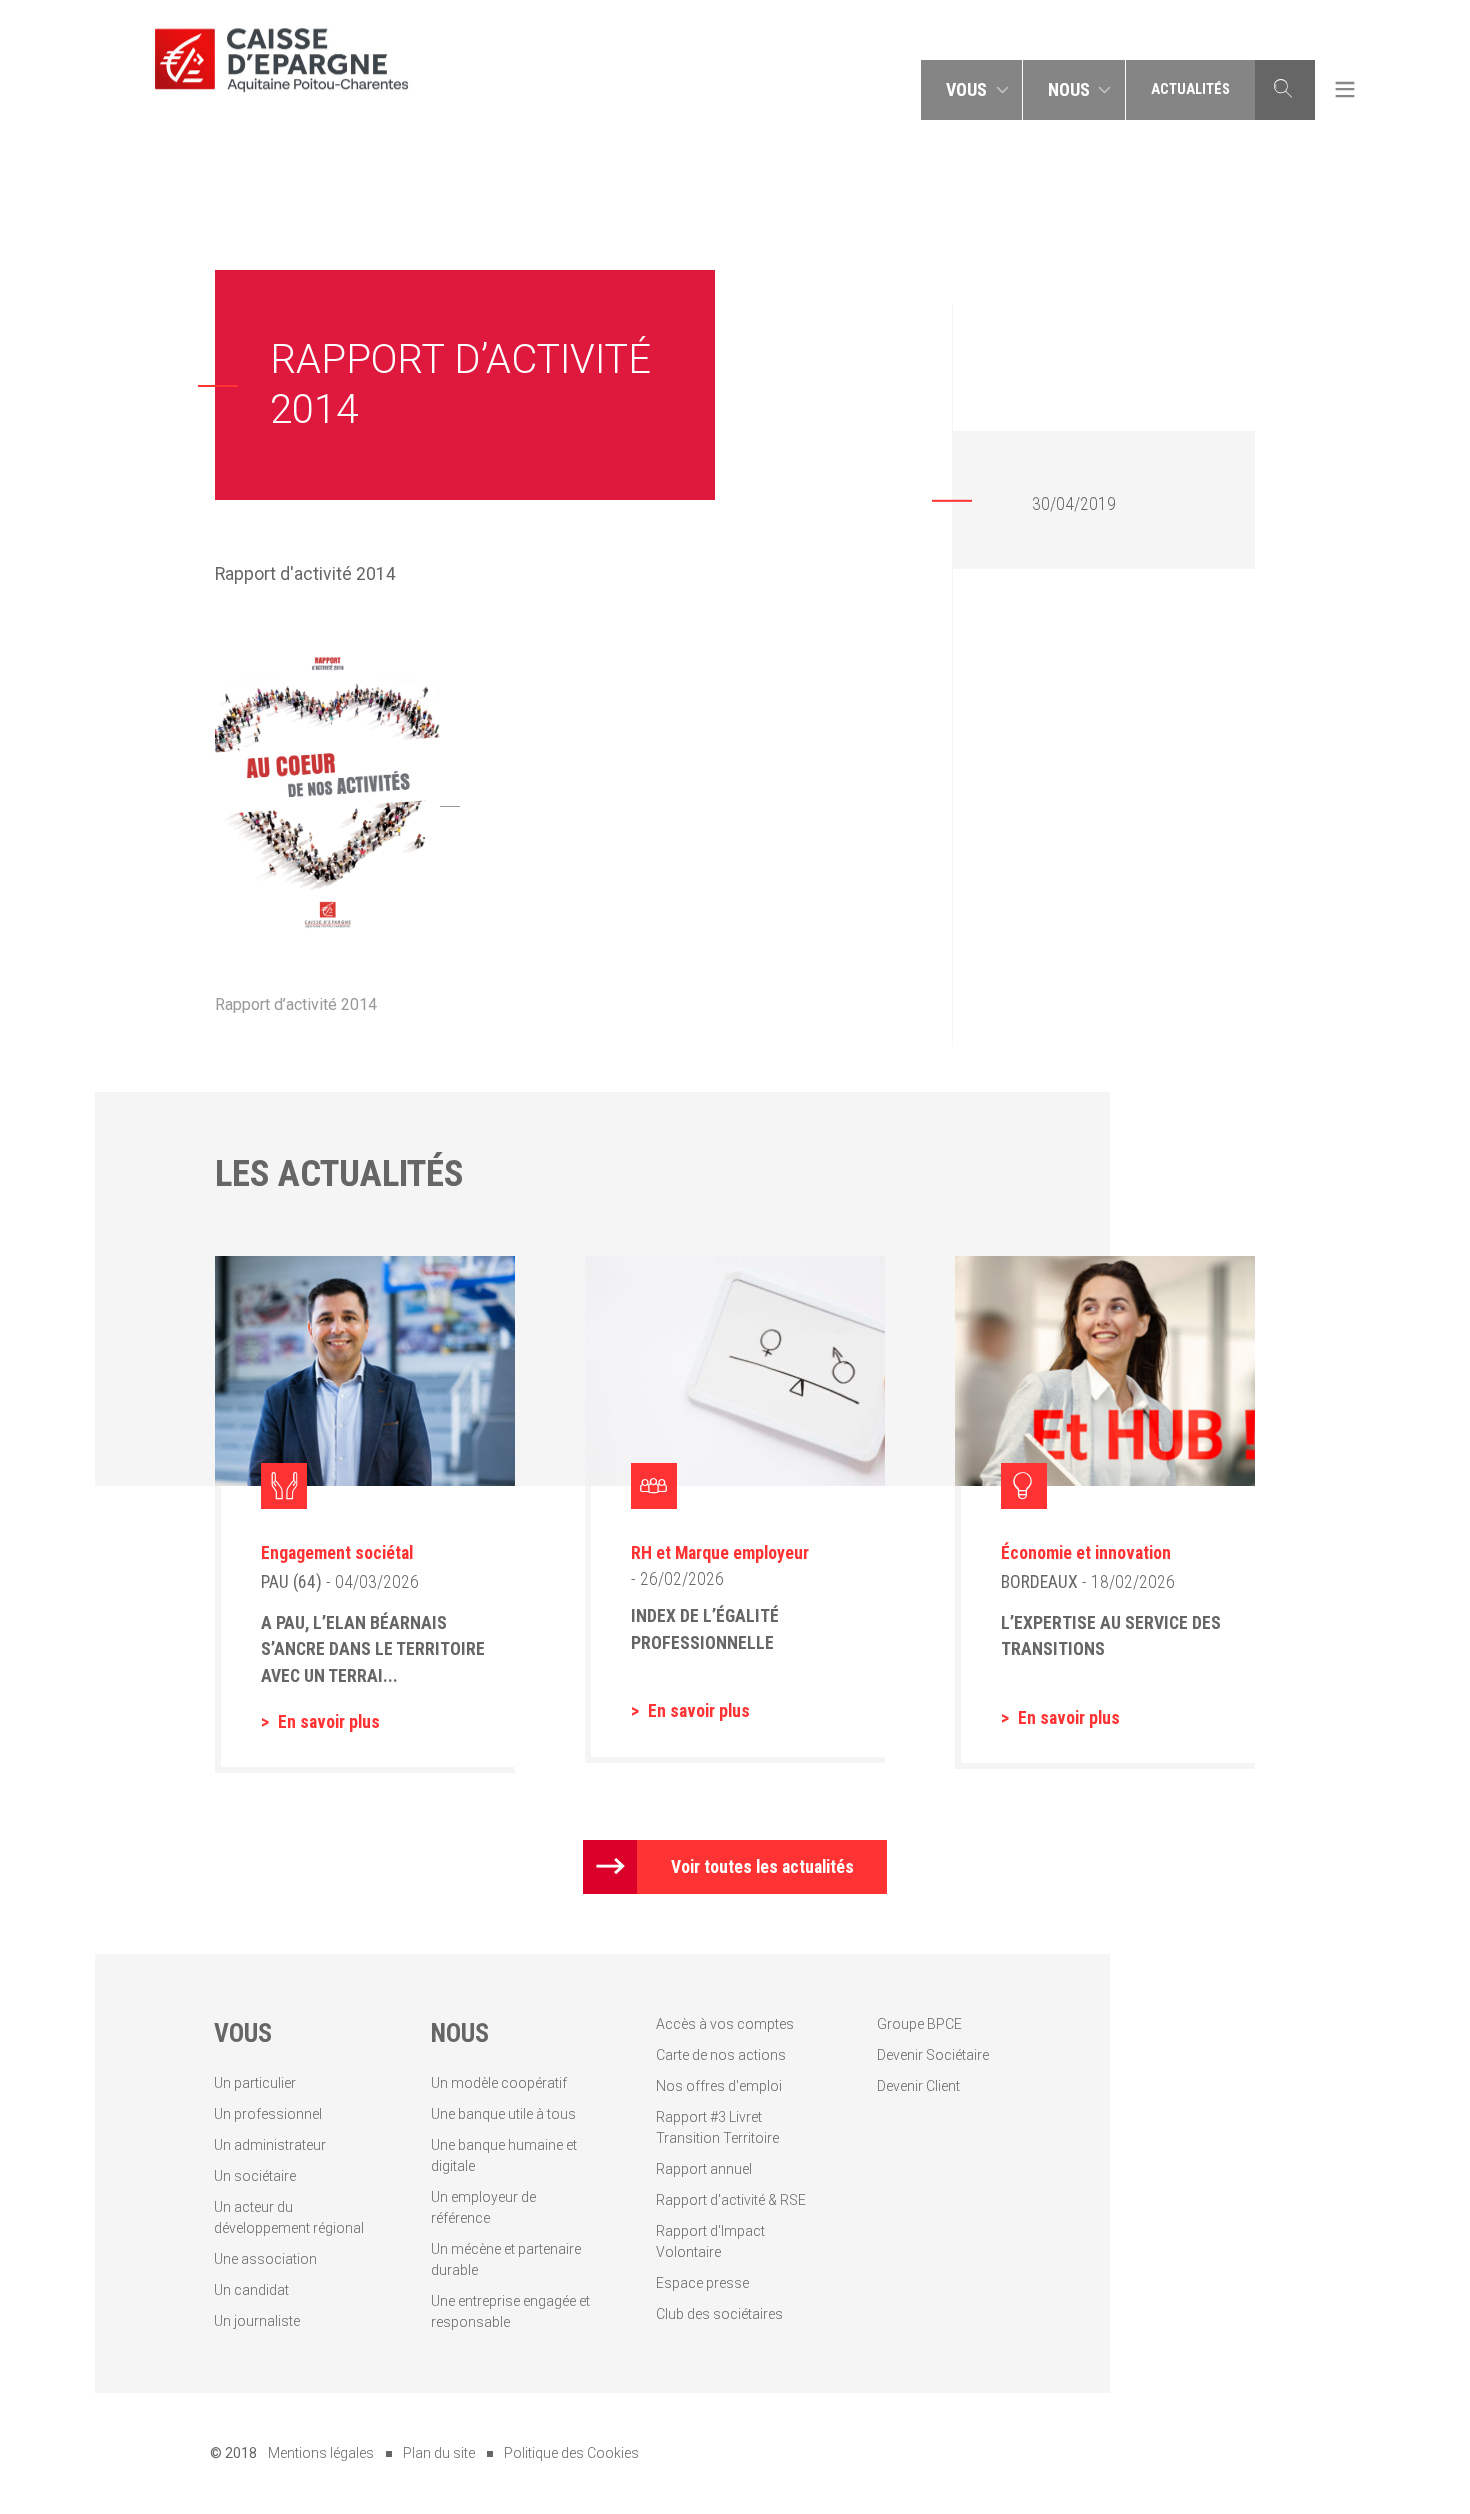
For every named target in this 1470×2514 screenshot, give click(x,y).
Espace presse (702, 2283)
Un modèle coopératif (499, 2083)
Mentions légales (321, 2453)
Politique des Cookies (571, 2453)
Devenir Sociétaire (933, 2055)
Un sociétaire (255, 2176)
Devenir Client (918, 2086)
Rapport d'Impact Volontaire (710, 2241)
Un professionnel (268, 2114)
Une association (265, 2259)
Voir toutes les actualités (762, 1867)
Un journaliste (257, 2321)
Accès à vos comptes (725, 2024)
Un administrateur (270, 2145)
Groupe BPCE (919, 2024)
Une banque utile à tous (503, 2114)
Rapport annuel (704, 2169)
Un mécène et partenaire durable (506, 2259)
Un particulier (255, 2083)
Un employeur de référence (483, 2207)
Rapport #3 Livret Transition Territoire (717, 2127)
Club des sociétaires (719, 2314)
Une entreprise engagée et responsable (510, 2311)
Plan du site (439, 2453)
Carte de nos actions (721, 2055)
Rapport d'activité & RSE (731, 2200)
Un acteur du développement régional (289, 2217)
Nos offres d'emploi (719, 2086)
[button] (972, 90)
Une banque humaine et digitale (504, 2155)
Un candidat (251, 2290)
